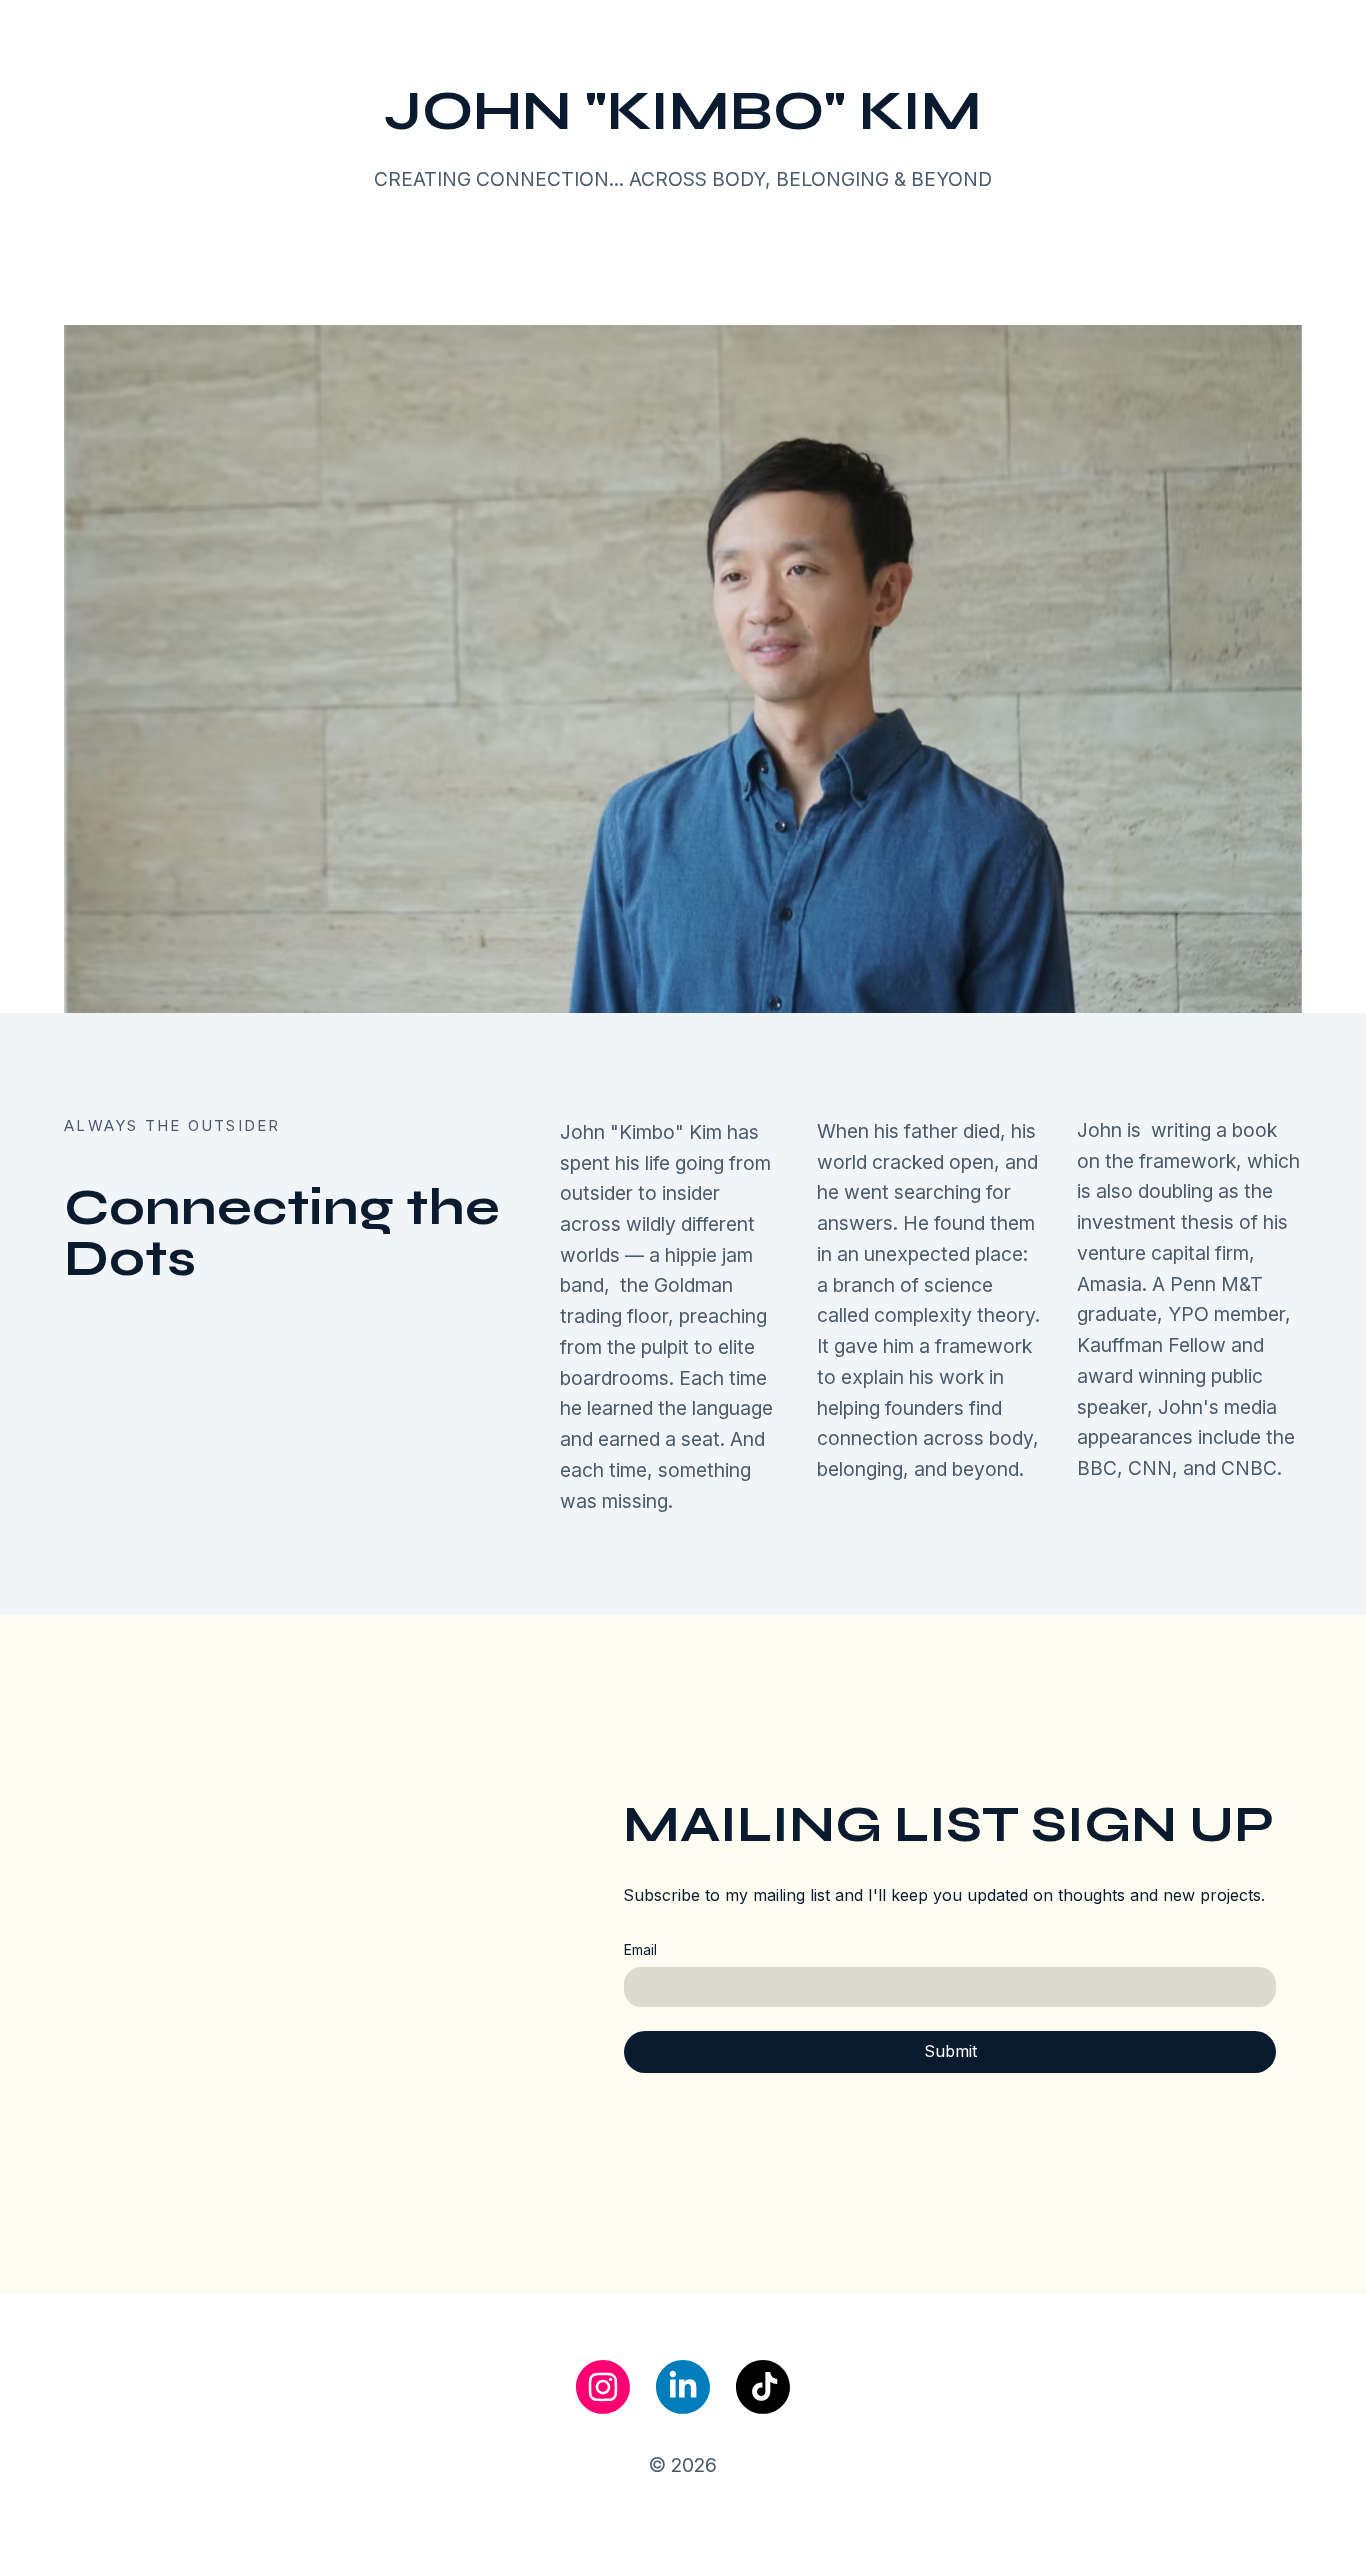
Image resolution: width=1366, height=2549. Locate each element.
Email (640, 1949)
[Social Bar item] (603, 2387)
